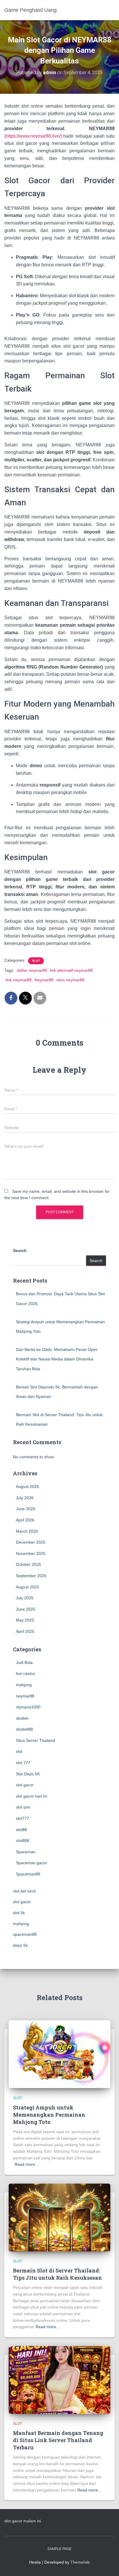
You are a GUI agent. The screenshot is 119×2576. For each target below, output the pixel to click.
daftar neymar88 (32, 970)
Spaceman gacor (31, 1863)
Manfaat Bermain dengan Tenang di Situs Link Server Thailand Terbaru (58, 2440)
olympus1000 (28, 1707)
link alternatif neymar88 (71, 970)
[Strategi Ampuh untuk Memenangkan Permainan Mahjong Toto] (59, 2054)
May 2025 (25, 1620)
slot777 (23, 1818)
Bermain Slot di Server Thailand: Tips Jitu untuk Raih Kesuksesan (57, 2274)
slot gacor (25, 1785)
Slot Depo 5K (28, 1774)
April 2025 (25, 1631)
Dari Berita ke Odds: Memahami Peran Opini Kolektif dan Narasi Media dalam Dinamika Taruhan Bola (57, 1359)
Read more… (27, 2164)
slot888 (23, 1841)
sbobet (22, 1718)
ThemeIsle (80, 2562)
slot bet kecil (24, 1891)
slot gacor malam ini (23, 2521)
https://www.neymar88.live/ (33, 136)
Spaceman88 (28, 1874)
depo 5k (20, 1945)
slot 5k (19, 1913)
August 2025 (27, 1587)
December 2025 (31, 1542)
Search (20, 1250)
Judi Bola (24, 1663)
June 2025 (26, 1609)
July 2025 (25, 1598)
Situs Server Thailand (36, 1740)
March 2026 (27, 1531)
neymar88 (25, 1696)
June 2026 (26, 1509)
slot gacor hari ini (31, 1796)
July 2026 (25, 1498)
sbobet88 (24, 1729)
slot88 (21, 1830)
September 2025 (31, 1576)
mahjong (24, 1685)
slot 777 (23, 1763)
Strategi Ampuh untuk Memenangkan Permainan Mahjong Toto (49, 2115)
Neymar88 (44, 980)
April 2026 (25, 1520)
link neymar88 (19, 980)
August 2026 (27, 1487)
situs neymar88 (70, 980)
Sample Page (59, 2549)
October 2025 (28, 1564)
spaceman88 (25, 1934)
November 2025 (31, 1553)
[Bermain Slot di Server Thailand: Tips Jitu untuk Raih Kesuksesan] (59, 2217)
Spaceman (26, 1852)
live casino (25, 1673)
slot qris (23, 1807)
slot (36, 961)
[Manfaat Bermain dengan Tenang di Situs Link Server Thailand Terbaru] (59, 2380)
